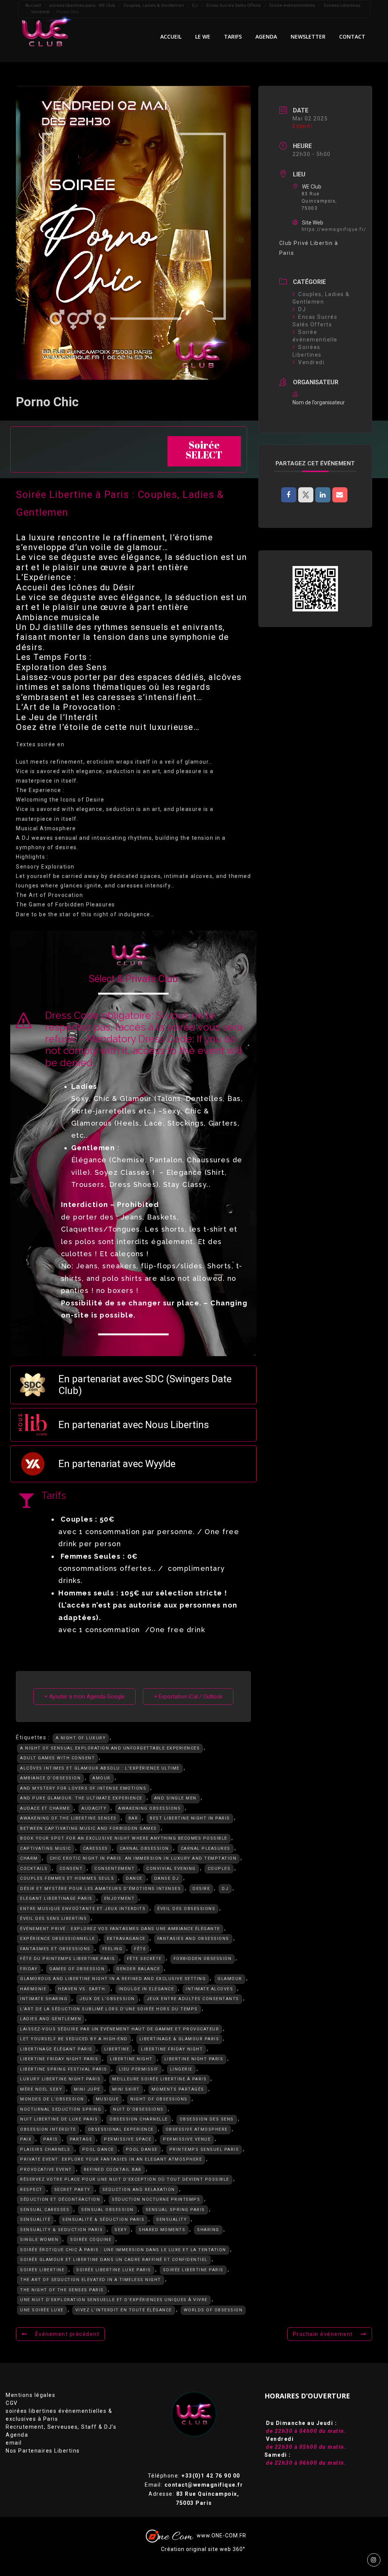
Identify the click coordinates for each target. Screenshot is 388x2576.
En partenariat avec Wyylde (117, 1464)
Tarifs (233, 37)
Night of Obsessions (159, 2099)
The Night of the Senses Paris (62, 2290)
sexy (121, 2230)
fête (140, 1949)
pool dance (98, 2150)
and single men (175, 1798)
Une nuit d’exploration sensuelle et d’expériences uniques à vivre (114, 2300)
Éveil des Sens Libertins (53, 1919)
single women (39, 2240)
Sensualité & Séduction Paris (103, 2220)
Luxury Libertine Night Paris (60, 2079)
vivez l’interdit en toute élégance (124, 2310)
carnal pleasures (206, 1849)
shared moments (162, 2230)
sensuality (171, 2220)
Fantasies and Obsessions (193, 1939)
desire (201, 1889)
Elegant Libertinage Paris (56, 1898)
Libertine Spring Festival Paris (64, 2069)
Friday (29, 1969)
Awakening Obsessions (149, 1808)
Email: (194, 2485)
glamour (230, 1979)
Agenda (17, 2435)
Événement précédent (67, 2334)
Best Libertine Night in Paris (190, 1818)
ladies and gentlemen (51, 2019)
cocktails (34, 1869)
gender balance (138, 1969)
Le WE (203, 37)
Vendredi (311, 362)
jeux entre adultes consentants (193, 1999)
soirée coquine (91, 2240)
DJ (302, 309)
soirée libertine (42, 2270)
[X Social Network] (306, 495)
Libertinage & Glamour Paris (179, 2039)
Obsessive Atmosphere (197, 2129)
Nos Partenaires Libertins (43, 2451)
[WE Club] (51, 31)
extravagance (126, 1939)
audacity (94, 1808)
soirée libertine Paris (193, 2270)
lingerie (181, 2069)
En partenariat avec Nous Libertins (134, 1425)
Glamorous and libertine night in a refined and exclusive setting (113, 1979)
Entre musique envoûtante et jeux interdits (83, 1909)
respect (31, 2190)
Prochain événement (323, 2334)
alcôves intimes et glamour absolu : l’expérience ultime (100, 1768)
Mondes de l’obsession (52, 2099)
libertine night (131, 2059)
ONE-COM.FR (229, 2535)
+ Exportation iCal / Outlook (188, 1697)
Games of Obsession (77, 1969)
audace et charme (45, 1808)
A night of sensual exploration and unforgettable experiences (110, 1748)
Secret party (72, 2190)
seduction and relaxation (139, 2190)
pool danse (142, 2150)
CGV (12, 2403)
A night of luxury (81, 1738)
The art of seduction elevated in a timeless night (91, 2280)
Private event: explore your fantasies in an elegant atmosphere (111, 2159)
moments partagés (178, 2089)
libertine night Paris (194, 2059)
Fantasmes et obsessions (55, 1949)
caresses (95, 1849)
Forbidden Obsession (203, 1959)
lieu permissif (139, 2069)
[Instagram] (374, 2560)
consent (71, 1869)
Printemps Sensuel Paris (204, 2150)
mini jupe (87, 2089)
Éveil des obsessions (186, 1909)
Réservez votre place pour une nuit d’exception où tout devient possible (125, 2179)
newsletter (308, 37)
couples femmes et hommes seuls (67, 1878)
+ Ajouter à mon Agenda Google (84, 1697)
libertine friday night (172, 2049)
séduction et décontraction (60, 2199)
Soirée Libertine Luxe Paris (114, 2270)
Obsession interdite (48, 2129)
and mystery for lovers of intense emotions (83, 1788)
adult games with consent (57, 1758)
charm (29, 1858)
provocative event (46, 2170)
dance (134, 1878)
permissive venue (187, 2139)
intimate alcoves (209, 1989)
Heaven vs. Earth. (82, 1989)
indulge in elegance (146, 1989)
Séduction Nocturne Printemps (156, 2199)
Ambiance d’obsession (50, 1778)
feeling (113, 1949)
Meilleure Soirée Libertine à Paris (159, 2079)
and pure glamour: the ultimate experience (81, 1798)
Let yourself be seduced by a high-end (74, 2039)
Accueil (171, 37)
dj (225, 1889)
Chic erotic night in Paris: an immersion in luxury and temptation (143, 1858)
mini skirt (126, 2089)
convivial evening (171, 1869)
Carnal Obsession (144, 1849)
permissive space (128, 2139)
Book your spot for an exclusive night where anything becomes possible (124, 1838)
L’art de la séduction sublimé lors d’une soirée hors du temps (109, 2009)
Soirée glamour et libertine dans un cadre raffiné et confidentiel (114, 2260)
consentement (114, 1869)
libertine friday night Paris (59, 2059)
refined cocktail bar (113, 2170)
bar (133, 1818)
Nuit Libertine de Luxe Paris (59, 2119)
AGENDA (266, 37)
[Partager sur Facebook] (289, 495)
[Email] (340, 495)
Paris (51, 2139)
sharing (208, 2230)
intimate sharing (44, 1999)
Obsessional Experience (121, 2129)
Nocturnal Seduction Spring (61, 2109)
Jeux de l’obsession (107, 1999)
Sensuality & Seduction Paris (61, 2230)
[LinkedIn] (323, 495)
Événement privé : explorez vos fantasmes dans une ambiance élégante (120, 1929)
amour (102, 1778)
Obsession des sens (207, 2119)
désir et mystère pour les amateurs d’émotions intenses (100, 1889)
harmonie (33, 1989)
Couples (219, 1869)
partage (81, 2139)
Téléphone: (194, 2476)
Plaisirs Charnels (45, 2150)
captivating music (46, 1849)
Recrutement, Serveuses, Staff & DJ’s (61, 2427)
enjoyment (120, 1898)
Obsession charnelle (139, 2119)
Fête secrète (144, 1959)
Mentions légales (31, 2395)
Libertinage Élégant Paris (56, 2049)
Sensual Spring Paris (175, 2210)
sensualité (35, 2220)
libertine (117, 2049)
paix (26, 2139)
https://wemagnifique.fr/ (334, 229)
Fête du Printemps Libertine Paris (68, 1959)
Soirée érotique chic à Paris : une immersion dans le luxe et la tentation (123, 2250)
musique (107, 2099)
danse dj (167, 1878)
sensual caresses (45, 2210)
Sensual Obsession (107, 2210)
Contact (352, 37)
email (14, 2443)
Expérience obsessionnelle (58, 1939)
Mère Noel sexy (41, 2089)
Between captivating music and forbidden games (88, 1828)
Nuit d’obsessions (138, 2109)
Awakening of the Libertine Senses (68, 1818)
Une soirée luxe (42, 2310)
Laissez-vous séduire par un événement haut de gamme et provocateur (120, 2029)
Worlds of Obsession (213, 2310)
